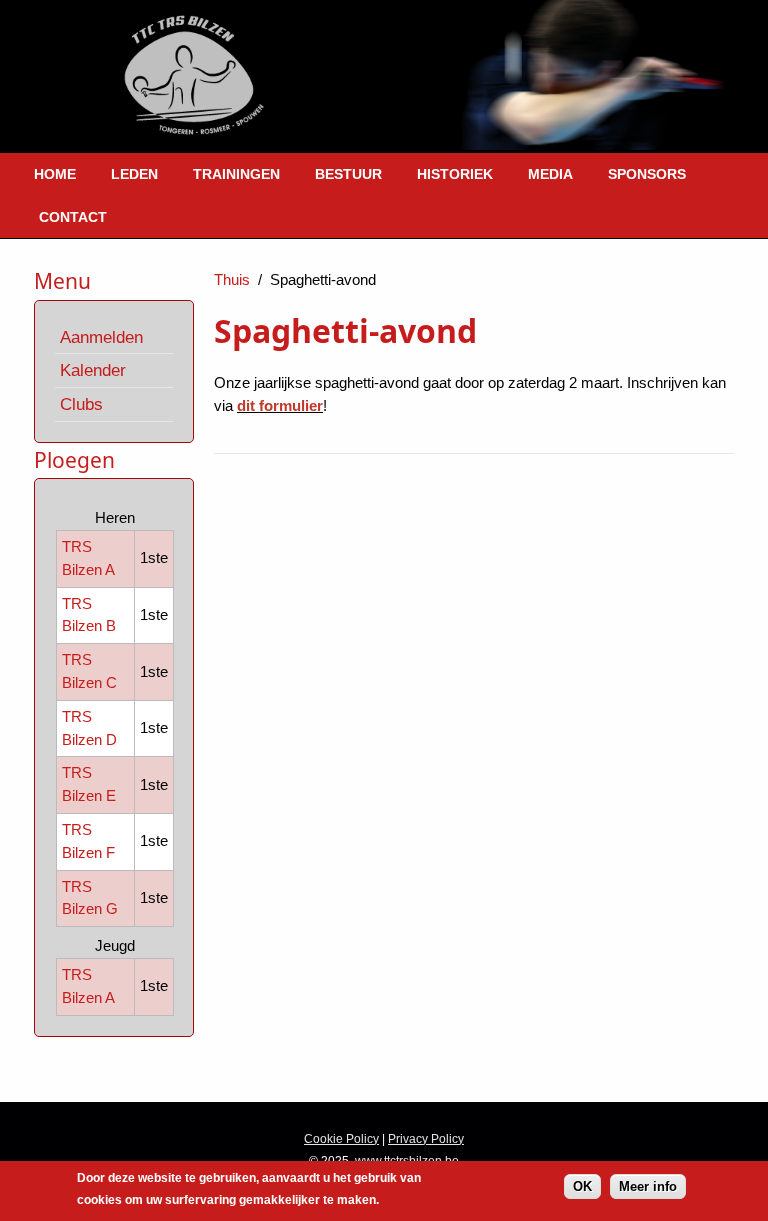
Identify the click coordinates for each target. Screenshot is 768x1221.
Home (55, 174)
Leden (134, 174)
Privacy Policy (426, 1139)
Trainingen (236, 174)
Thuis (232, 279)
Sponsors (647, 174)
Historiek (455, 174)
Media (550, 174)
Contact (73, 217)
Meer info (648, 1186)
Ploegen (74, 460)
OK (582, 1186)
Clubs (81, 404)
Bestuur (348, 174)
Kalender (93, 370)
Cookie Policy (341, 1139)
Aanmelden (101, 337)
